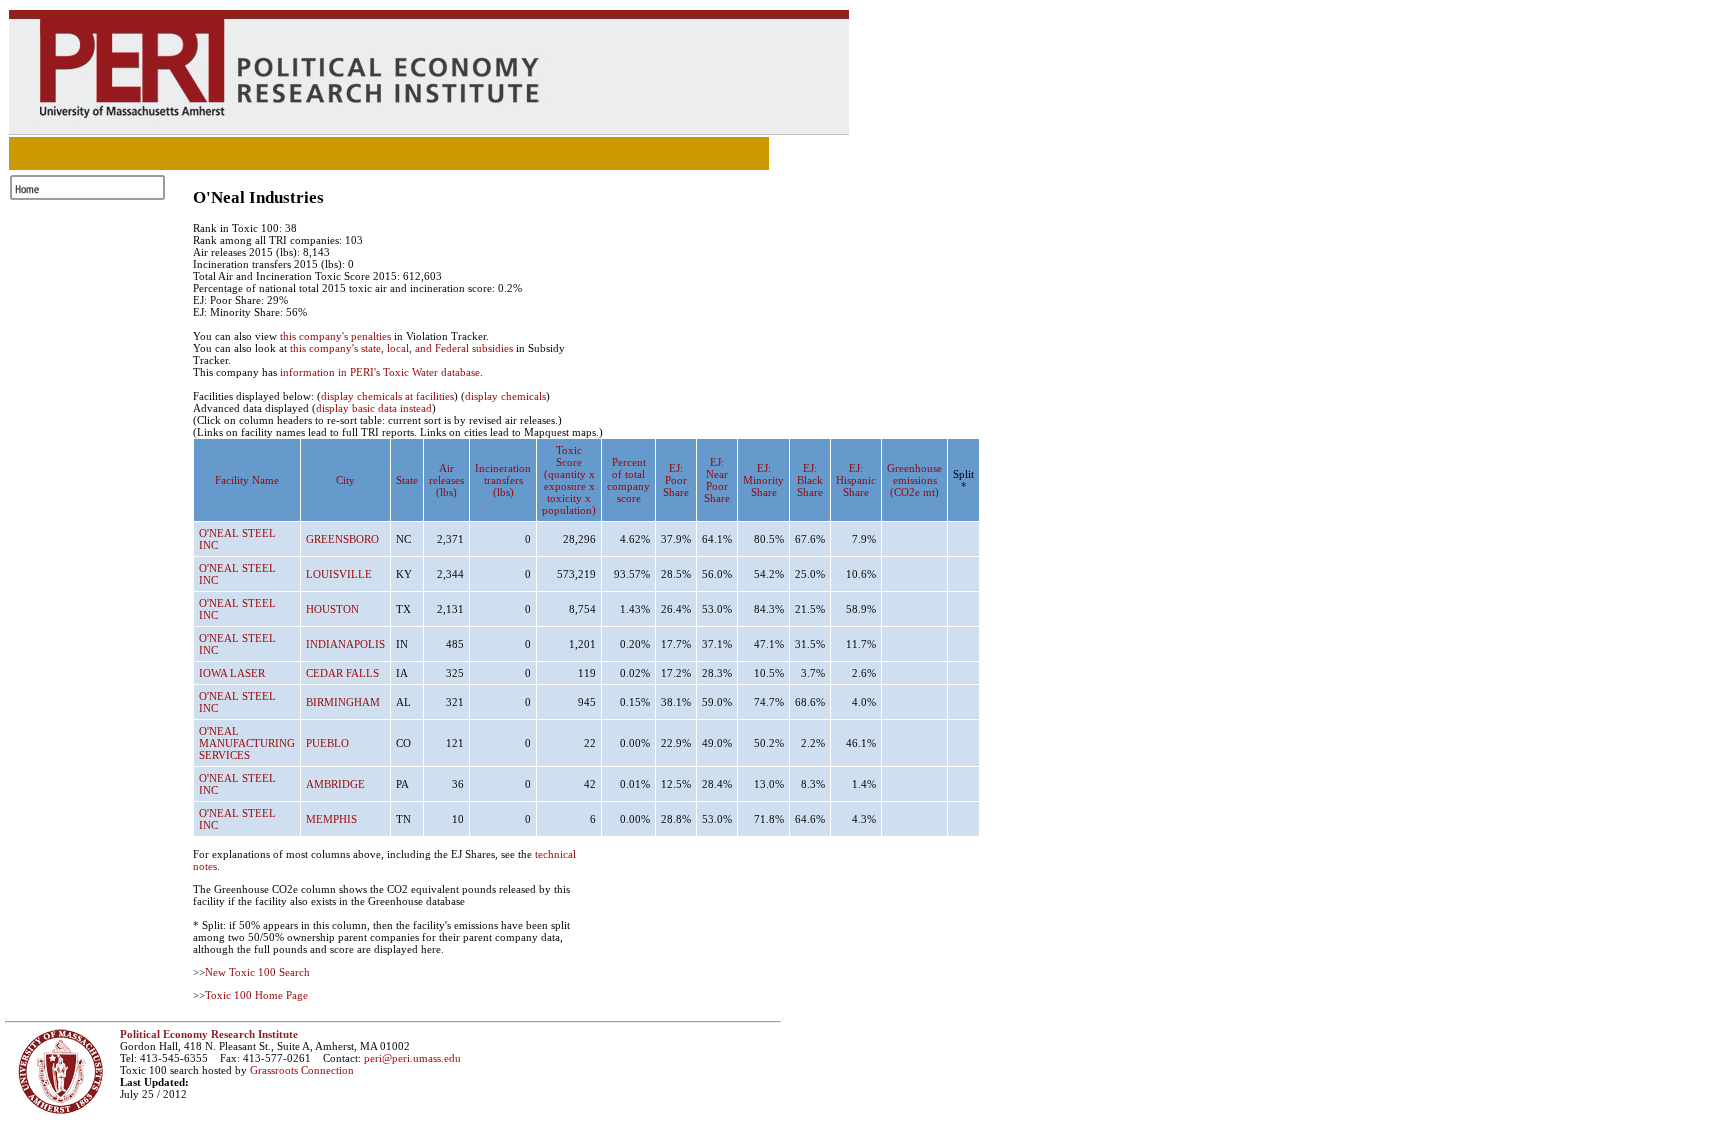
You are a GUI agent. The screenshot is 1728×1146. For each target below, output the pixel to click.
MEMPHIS (331, 819)
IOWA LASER (232, 673)
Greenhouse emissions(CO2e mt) (914, 480)
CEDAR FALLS (342, 673)
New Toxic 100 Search (257, 972)
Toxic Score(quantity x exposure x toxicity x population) (569, 480)
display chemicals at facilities (387, 396)
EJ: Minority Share (763, 480)
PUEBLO (327, 743)
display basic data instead (374, 408)
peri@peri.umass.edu (412, 1058)
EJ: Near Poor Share (717, 480)
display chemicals (505, 396)
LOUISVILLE (339, 574)
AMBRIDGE (335, 784)
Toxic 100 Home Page (256, 995)
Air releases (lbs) (446, 480)
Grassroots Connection (302, 1070)
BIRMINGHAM (343, 702)
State (407, 480)
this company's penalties (335, 336)
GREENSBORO (342, 539)
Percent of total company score (628, 480)
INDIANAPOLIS (345, 644)
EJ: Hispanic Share (856, 480)
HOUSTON (332, 609)
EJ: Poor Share (676, 480)
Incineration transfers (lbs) (503, 480)
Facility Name (247, 480)
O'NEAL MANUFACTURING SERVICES (247, 743)
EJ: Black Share (810, 480)
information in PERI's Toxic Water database (380, 372)
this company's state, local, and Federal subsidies (401, 348)
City (345, 480)
